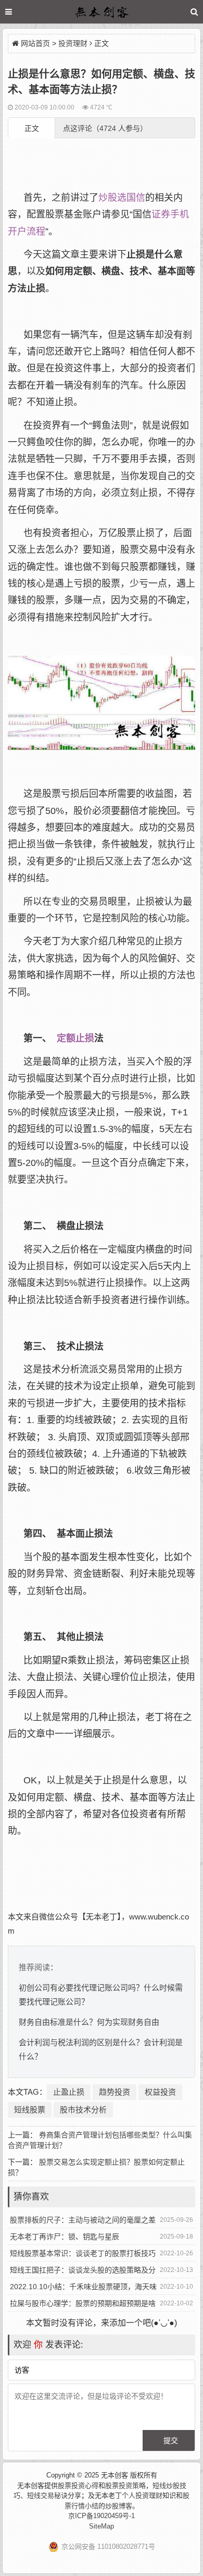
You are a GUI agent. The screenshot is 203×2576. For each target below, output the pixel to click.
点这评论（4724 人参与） (105, 128)
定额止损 (75, 1038)
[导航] (18, 12)
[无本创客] (102, 13)
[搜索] (194, 12)
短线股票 (30, 2110)
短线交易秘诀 (47, 2495)
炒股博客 (119, 2506)
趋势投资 (115, 2092)
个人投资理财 (142, 2495)
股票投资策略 (125, 2486)
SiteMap (102, 2526)
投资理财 (73, 43)
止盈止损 (69, 2092)
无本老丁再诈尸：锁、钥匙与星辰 (65, 2237)
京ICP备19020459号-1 (102, 2516)
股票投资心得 (78, 2486)
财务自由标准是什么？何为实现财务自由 (89, 2022)
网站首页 (35, 43)
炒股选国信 (122, 198)
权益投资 (160, 2092)
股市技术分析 (83, 2110)
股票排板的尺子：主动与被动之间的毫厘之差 (83, 2220)
